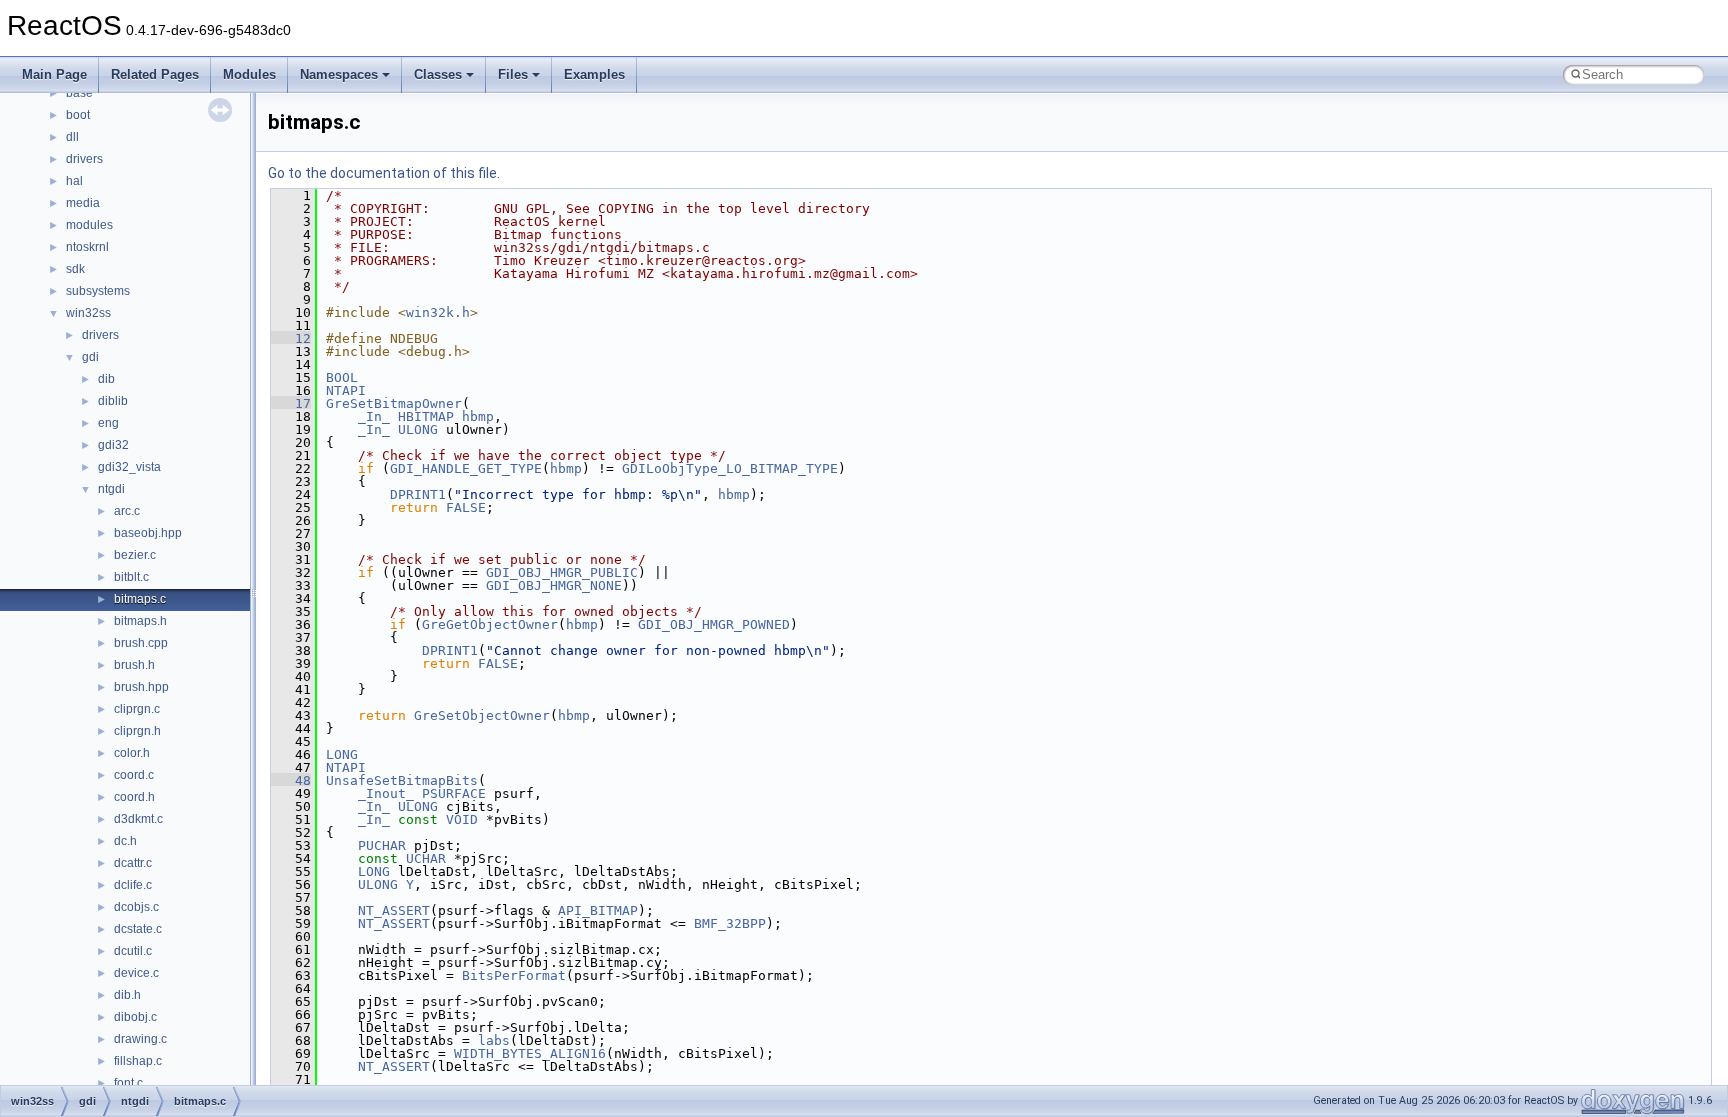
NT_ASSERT (394, 910)
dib (106, 379)
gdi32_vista (129, 467)
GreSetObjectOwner (482, 715)
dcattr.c (133, 863)
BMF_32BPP (730, 923)
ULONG (418, 429)
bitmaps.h (140, 621)
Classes (438, 74)
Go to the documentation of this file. (384, 173)
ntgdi (111, 489)
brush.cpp (141, 643)
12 (291, 338)
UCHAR (426, 858)
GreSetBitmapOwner (394, 403)
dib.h (127, 995)
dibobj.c (135, 1017)
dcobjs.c (136, 907)
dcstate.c (138, 929)
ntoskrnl (87, 247)
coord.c (134, 775)
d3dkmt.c (138, 819)
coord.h (134, 797)
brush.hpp (141, 687)
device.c (136, 973)
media (83, 203)
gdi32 (113, 445)
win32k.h (438, 312)
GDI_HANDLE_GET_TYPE (466, 468)
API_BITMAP (598, 910)
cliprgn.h (137, 731)
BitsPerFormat (514, 975)
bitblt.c (131, 577)
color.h (132, 753)
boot (78, 115)
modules (89, 225)
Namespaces (339, 74)
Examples (594, 74)
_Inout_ (386, 793)
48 (291, 780)
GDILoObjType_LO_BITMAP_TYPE (730, 468)
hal (74, 181)
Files (513, 74)
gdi (90, 357)
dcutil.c (133, 951)
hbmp (478, 416)
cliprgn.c (137, 709)
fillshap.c (138, 1061)
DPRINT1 (418, 494)
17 (291, 403)
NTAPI (346, 390)
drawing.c (140, 1039)
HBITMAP (426, 416)
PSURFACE (454, 793)
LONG (342, 754)
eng (108, 423)
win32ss (88, 313)
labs (494, 1040)
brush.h (134, 665)
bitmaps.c (140, 599)
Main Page (54, 74)
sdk (75, 269)
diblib (113, 401)
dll (72, 137)
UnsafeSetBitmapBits (402, 780)
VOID (462, 819)
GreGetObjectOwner (490, 624)
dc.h (125, 841)
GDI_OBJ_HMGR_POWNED (714, 624)
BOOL (342, 377)
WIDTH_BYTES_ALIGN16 (530, 1053)
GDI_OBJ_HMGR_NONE (554, 585)
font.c (128, 1083)
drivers (84, 159)
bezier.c (135, 555)
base (79, 93)
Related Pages (155, 74)
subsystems (98, 291)
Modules (249, 74)
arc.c (127, 511)
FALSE (466, 507)
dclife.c (133, 885)
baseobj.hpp (148, 533)
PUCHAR (382, 845)
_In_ (374, 416)
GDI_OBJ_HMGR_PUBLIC (562, 572)
